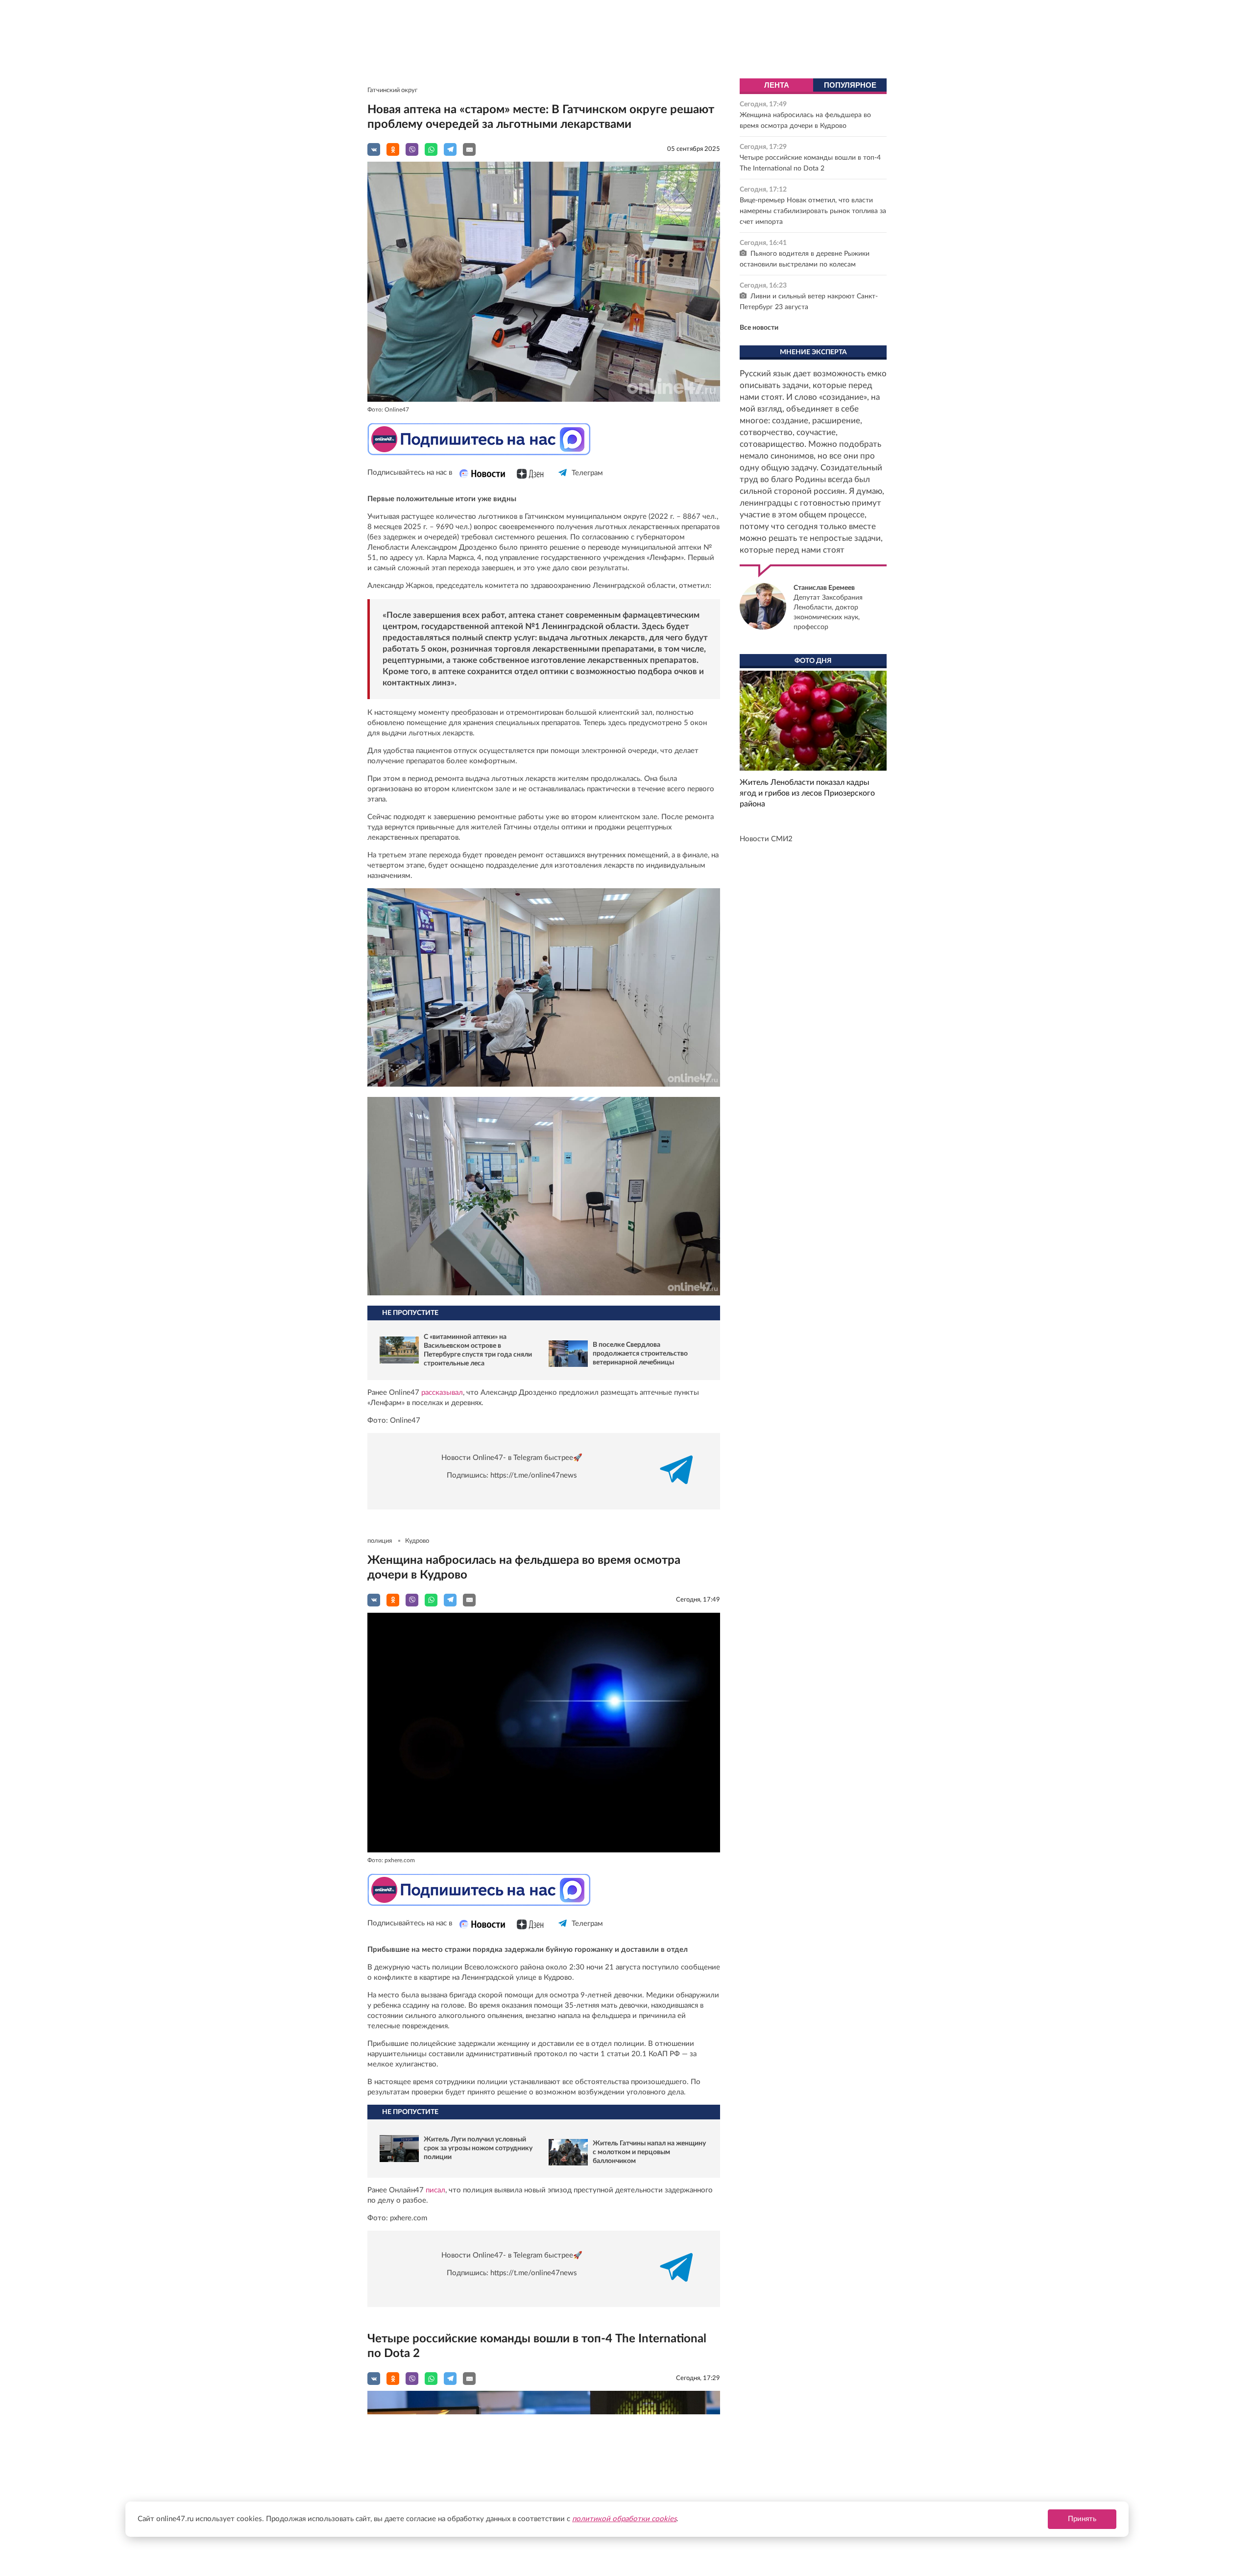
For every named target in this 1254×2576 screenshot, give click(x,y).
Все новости (759, 328)
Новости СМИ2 (766, 839)
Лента (777, 85)
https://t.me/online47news (534, 1475)
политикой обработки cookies (624, 2519)
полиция (380, 1541)
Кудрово (417, 1541)
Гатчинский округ (392, 90)
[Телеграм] (563, 481)
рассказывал (442, 1393)
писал (435, 2190)
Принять (1082, 2519)
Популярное (850, 85)
